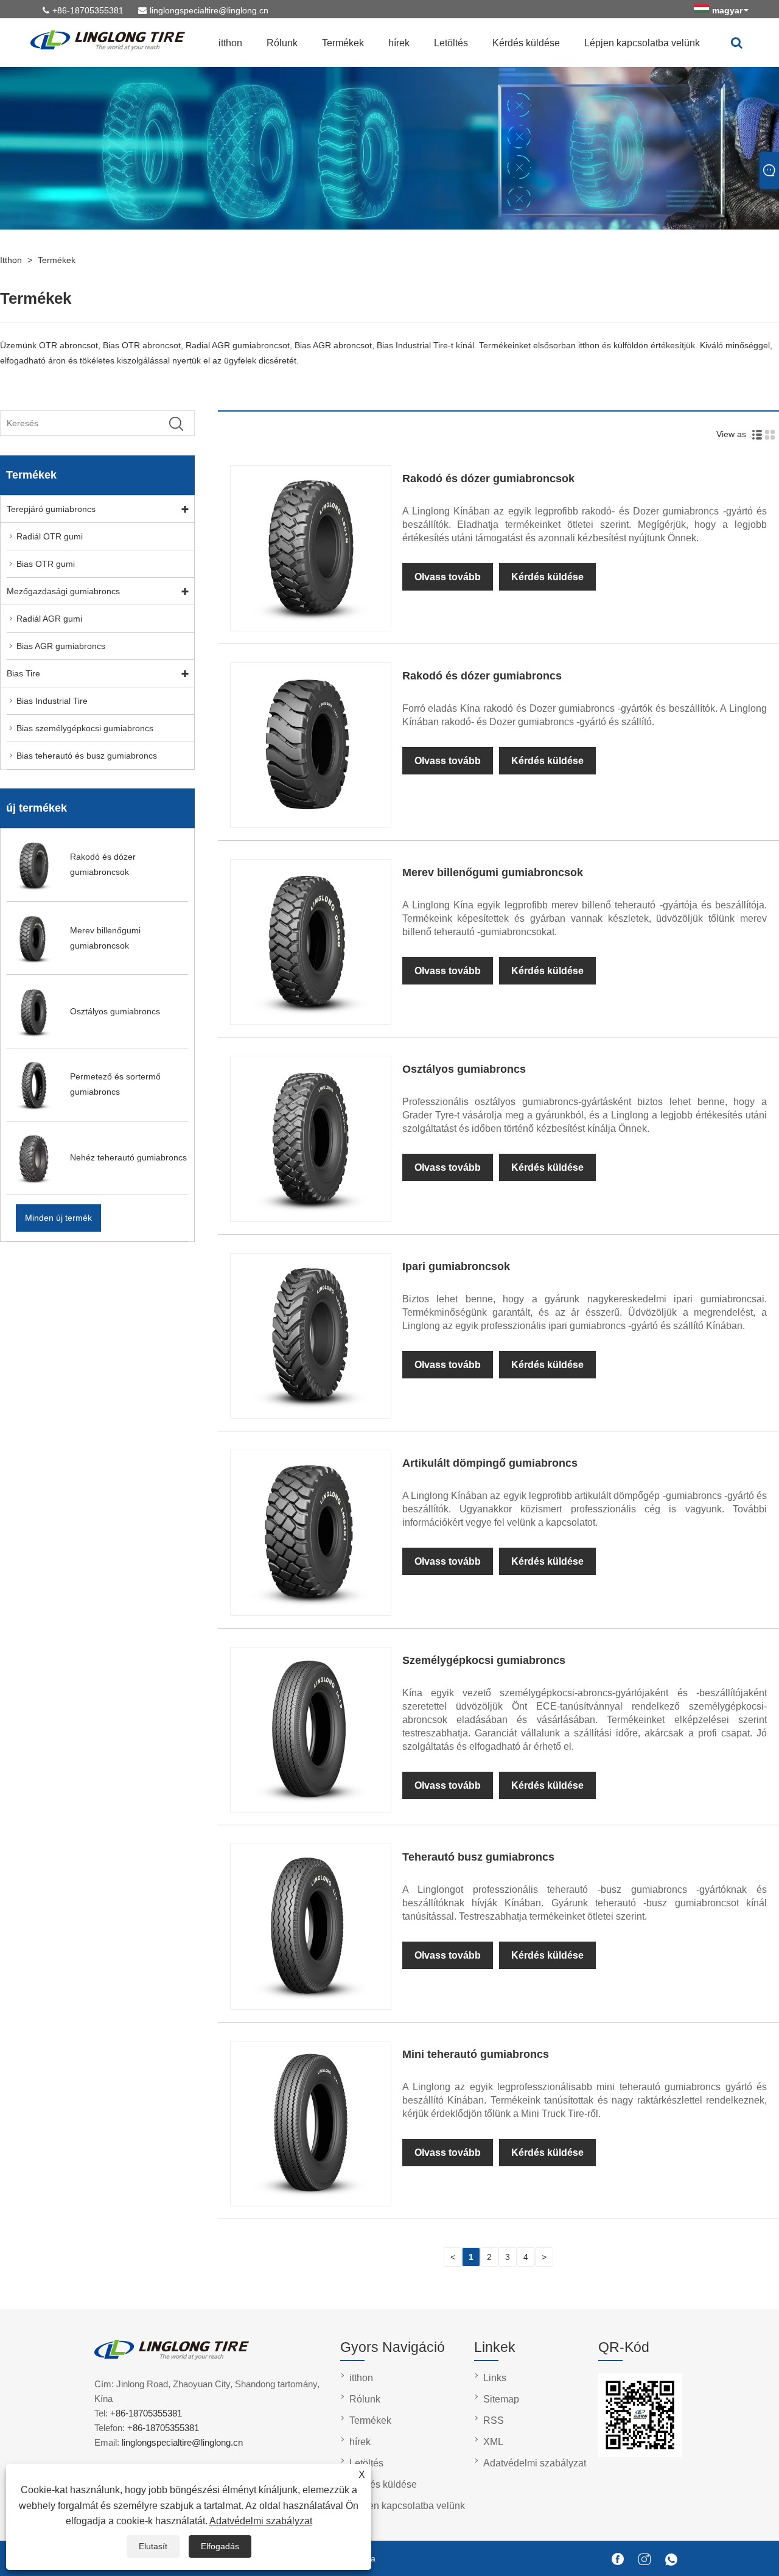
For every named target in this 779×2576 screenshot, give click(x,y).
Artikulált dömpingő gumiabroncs (490, 1463)
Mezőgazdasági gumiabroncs (63, 591)
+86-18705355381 (88, 10)
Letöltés (451, 43)
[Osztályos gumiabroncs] (310, 1213)
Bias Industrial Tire (52, 701)
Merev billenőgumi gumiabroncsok (493, 872)
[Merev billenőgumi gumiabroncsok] (310, 1016)
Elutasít (153, 2546)
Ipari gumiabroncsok (456, 1266)
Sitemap (501, 2399)
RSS (494, 2420)
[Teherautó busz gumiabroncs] (310, 2001)
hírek (399, 43)
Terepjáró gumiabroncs (51, 509)
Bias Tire (23, 673)
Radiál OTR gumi (50, 536)
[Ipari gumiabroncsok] (310, 1410)
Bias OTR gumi (46, 564)
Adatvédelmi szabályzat (261, 2521)
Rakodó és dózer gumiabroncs (482, 676)
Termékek (343, 43)
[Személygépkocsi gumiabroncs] (310, 1804)
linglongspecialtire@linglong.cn (209, 10)
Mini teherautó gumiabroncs (476, 2054)
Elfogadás (220, 2546)
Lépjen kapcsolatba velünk (642, 43)
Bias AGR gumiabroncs (61, 646)
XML (493, 2442)
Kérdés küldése (526, 43)
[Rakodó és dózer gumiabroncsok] (310, 623)
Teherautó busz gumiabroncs (478, 1857)
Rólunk (282, 43)
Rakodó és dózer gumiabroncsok (488, 479)
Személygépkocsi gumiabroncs (484, 1660)
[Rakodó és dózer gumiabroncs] (310, 819)
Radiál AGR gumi (49, 619)
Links (495, 2378)
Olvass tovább (448, 577)
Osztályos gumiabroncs (464, 1069)
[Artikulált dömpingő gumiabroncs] (310, 1607)
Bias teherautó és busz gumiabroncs (87, 756)
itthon (230, 43)
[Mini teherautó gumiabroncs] (310, 2198)
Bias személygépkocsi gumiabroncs (85, 728)
